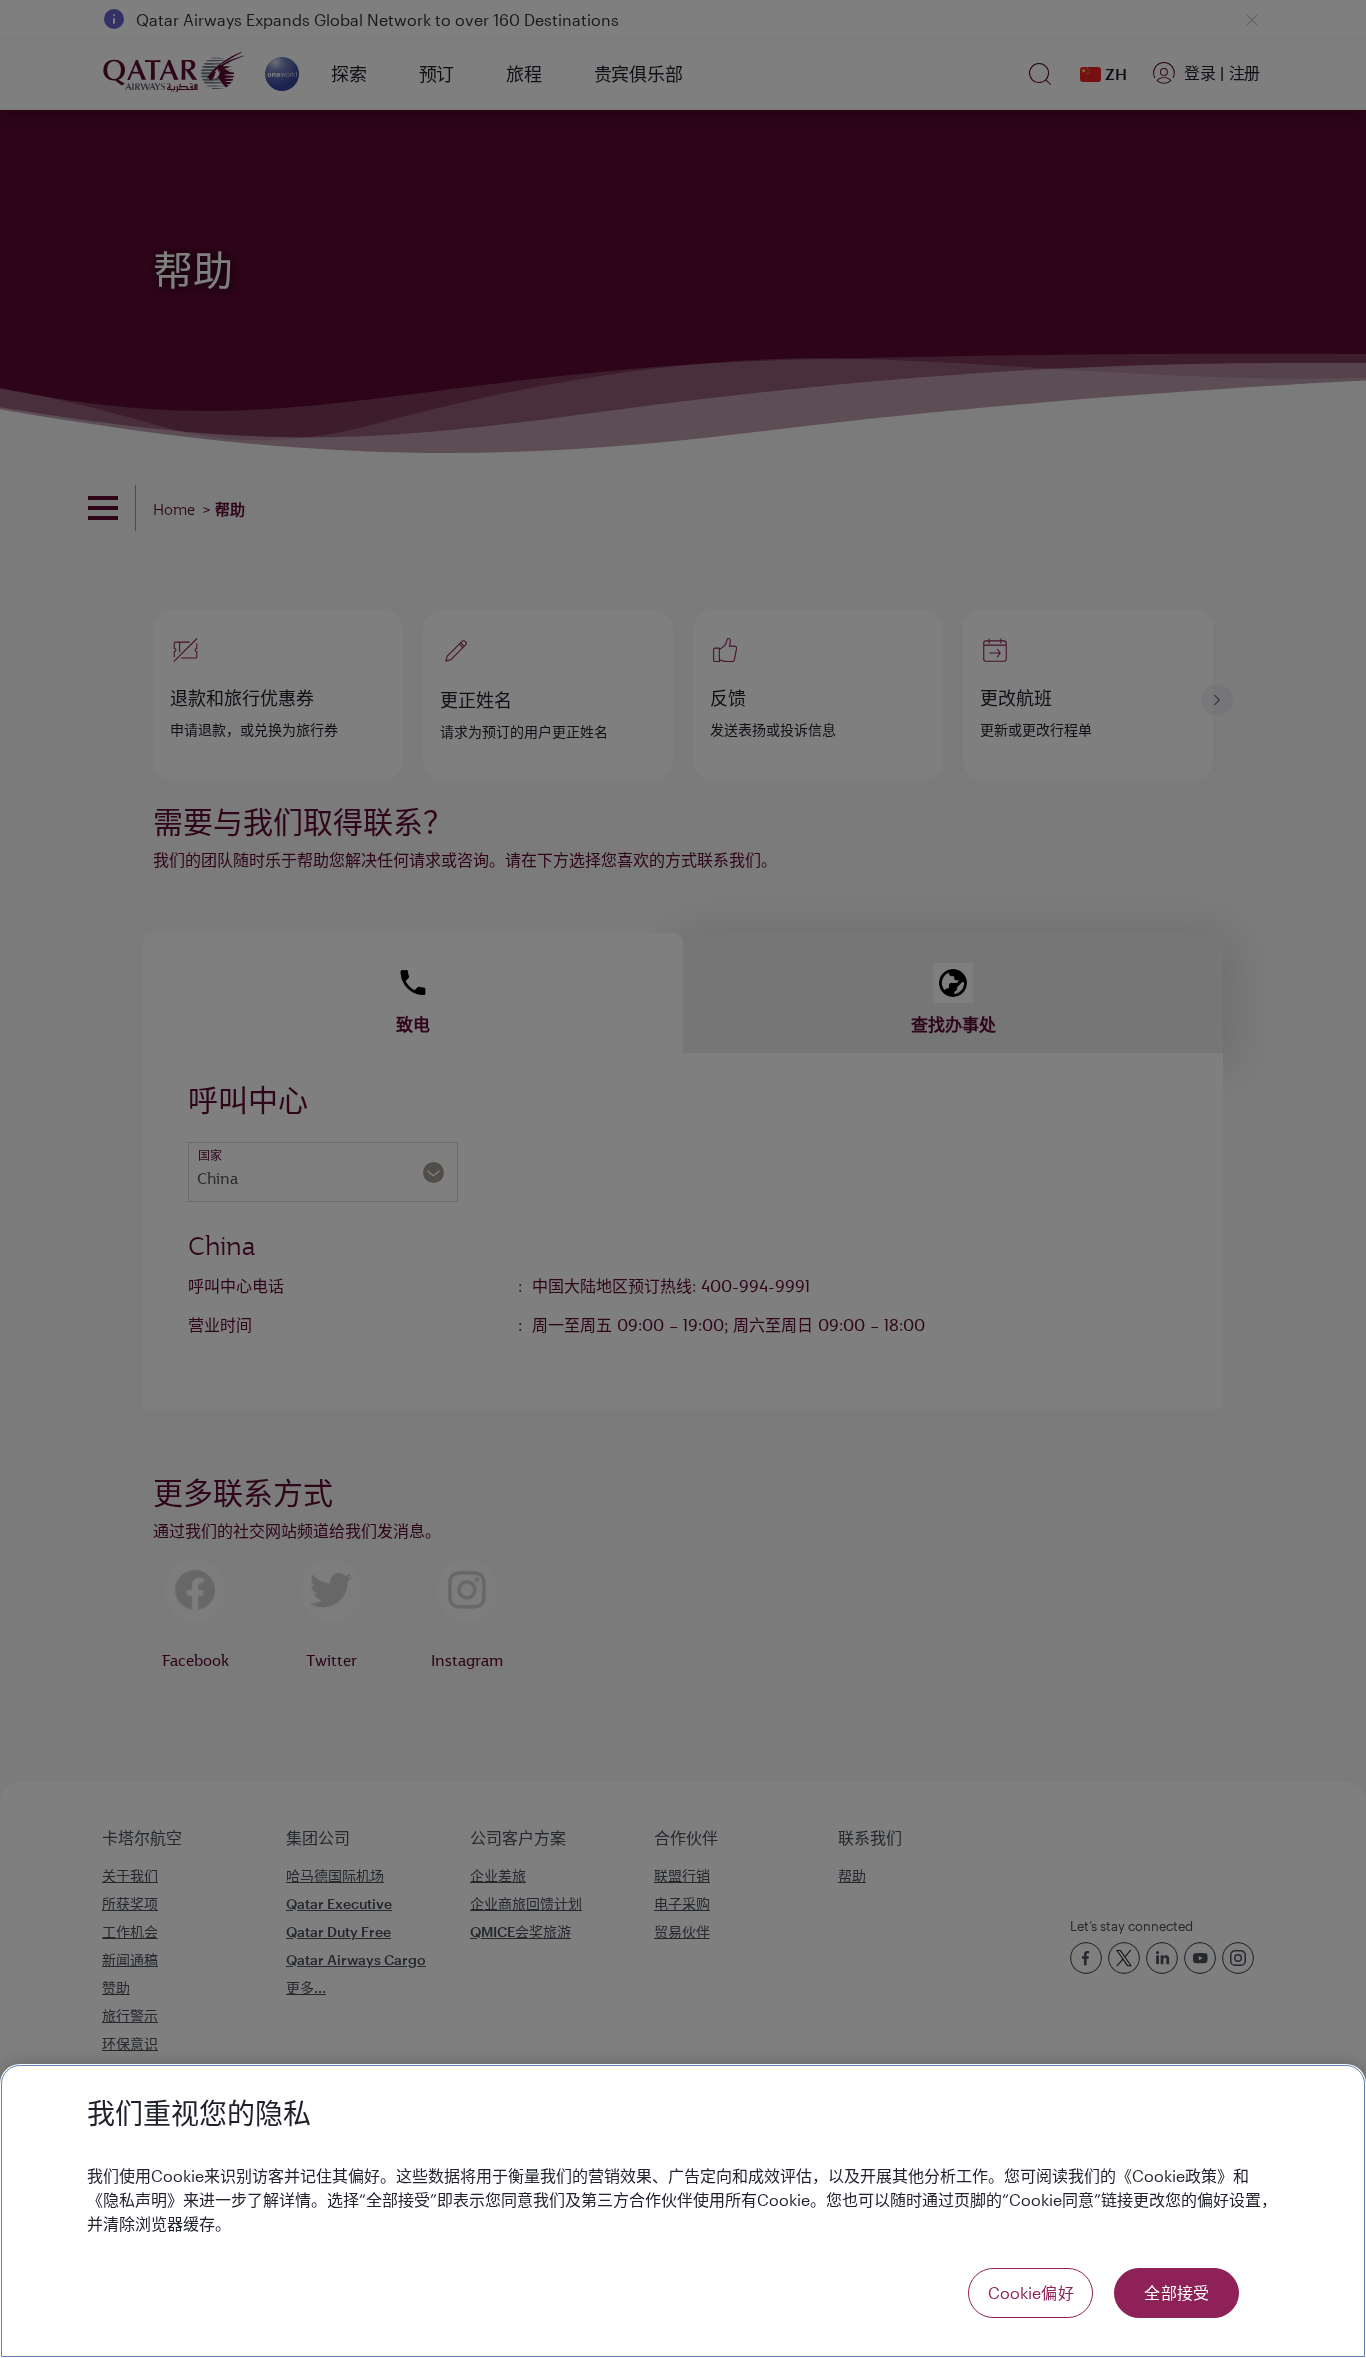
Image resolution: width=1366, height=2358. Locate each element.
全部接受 (1176, 2292)
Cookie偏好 (1031, 2292)
